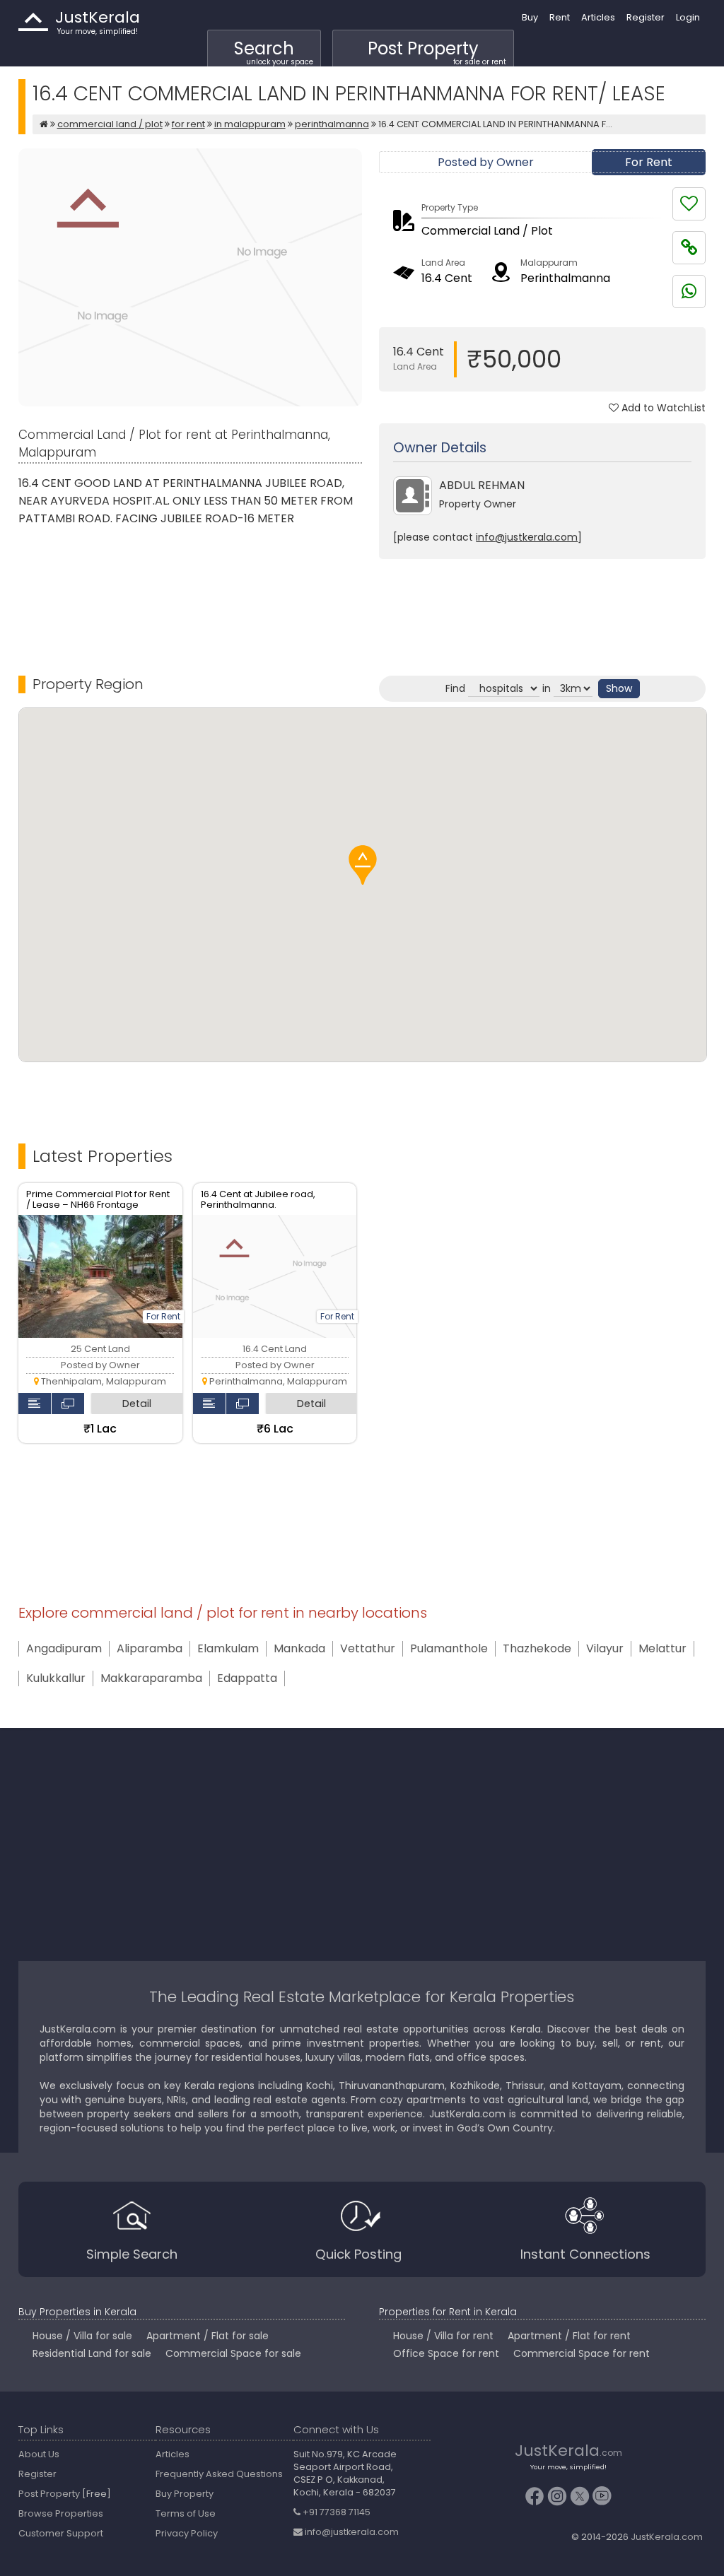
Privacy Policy (187, 2533)
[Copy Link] (689, 248)
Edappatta (247, 1678)
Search (274, 52)
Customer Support (61, 2533)
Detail (137, 1404)
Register (646, 17)
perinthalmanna (332, 124)
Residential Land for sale (92, 2353)
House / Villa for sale (82, 2336)
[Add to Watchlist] (689, 204)
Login (688, 17)
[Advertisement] (542, 605)
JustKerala (33, 22)
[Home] (44, 124)
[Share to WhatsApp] (689, 292)
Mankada (299, 1649)
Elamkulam (228, 1649)
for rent (188, 124)
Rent (560, 17)
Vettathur (368, 1649)
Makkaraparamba (151, 1678)
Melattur (662, 1649)
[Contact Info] (35, 1404)
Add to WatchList (662, 408)
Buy (530, 17)
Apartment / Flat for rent (569, 2336)
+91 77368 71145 (335, 2512)
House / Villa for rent (443, 2336)
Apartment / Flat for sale (208, 2336)
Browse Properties (61, 2513)
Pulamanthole (449, 1649)
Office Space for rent (446, 2353)
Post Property (437, 52)
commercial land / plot (110, 124)
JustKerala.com (667, 2537)
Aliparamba (150, 1649)
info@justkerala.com (527, 537)
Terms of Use (186, 2513)
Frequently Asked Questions (219, 2474)
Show (619, 688)
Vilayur (605, 1649)
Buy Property (185, 2494)
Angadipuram (64, 1649)
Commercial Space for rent (582, 2353)
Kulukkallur (56, 1678)
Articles (598, 17)
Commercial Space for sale (233, 2353)
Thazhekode (537, 1649)
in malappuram (250, 124)
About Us (39, 2454)
